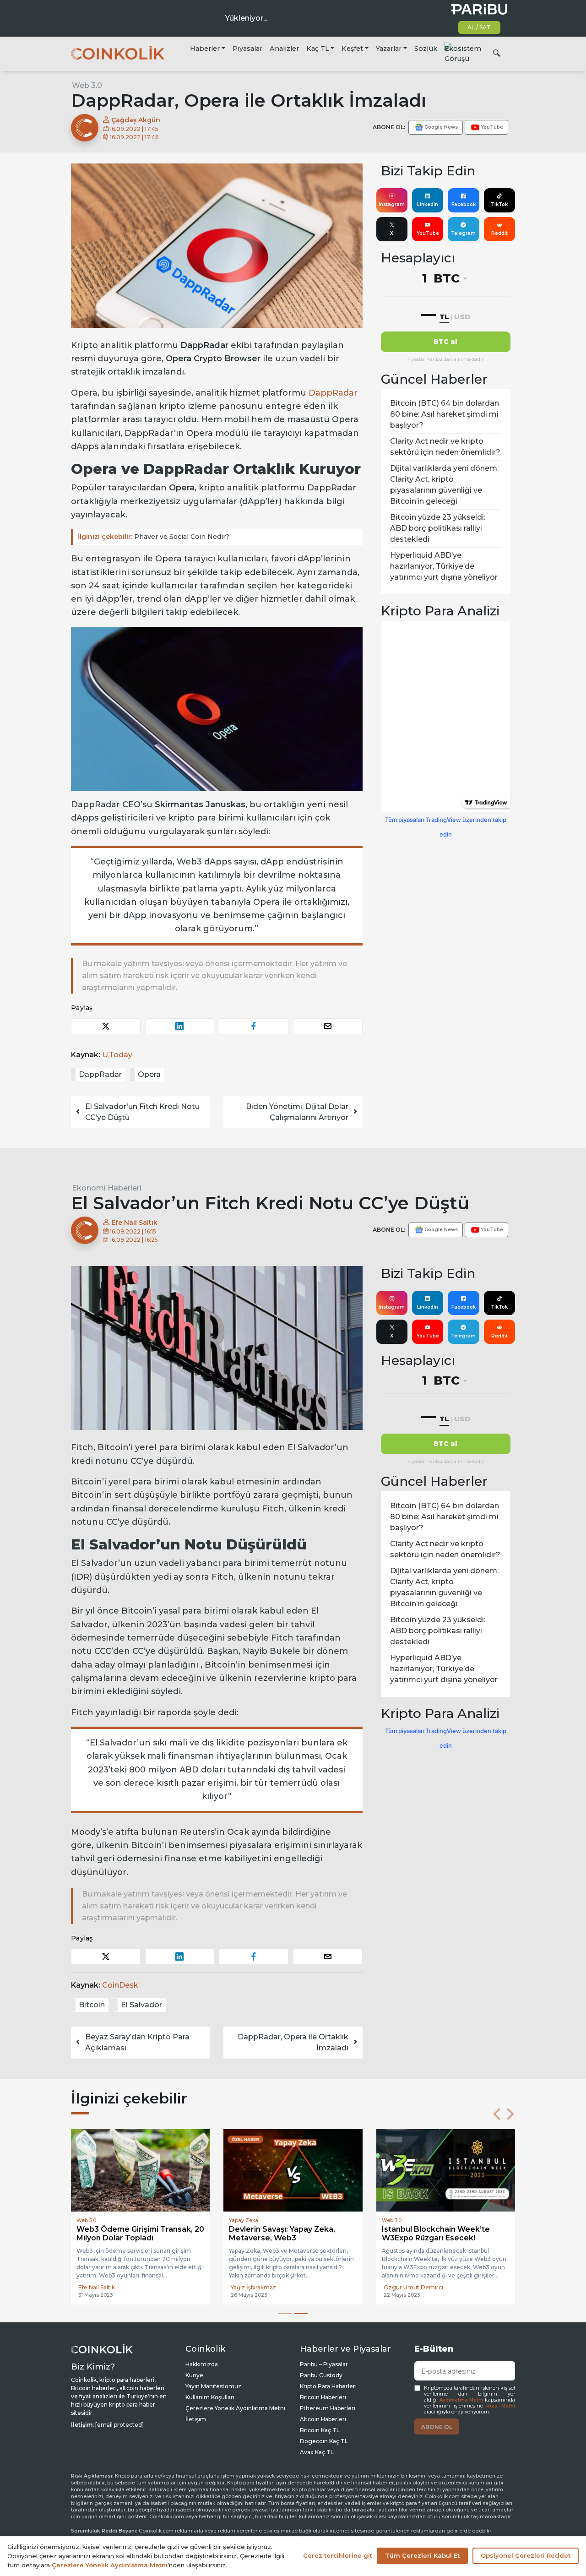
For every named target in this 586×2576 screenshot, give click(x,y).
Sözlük (426, 49)
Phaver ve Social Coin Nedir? (154, 537)
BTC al (445, 342)
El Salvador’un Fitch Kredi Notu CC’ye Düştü (142, 1112)
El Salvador (141, 2005)
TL (444, 317)
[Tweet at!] (106, 1026)
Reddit (499, 233)
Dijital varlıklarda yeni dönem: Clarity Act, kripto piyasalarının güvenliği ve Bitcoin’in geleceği (444, 485)
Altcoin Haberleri (323, 2419)
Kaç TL (318, 49)
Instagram (392, 204)
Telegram (463, 233)
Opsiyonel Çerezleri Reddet (526, 2555)
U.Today (117, 1055)
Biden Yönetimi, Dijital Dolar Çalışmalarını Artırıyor (297, 1112)
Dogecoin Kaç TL (324, 2441)
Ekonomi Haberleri (107, 1188)
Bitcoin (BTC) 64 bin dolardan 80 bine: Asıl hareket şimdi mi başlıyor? (445, 414)
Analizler (284, 49)
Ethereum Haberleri (328, 2408)
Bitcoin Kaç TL (320, 2430)
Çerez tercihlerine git (338, 2555)
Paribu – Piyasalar (324, 2364)
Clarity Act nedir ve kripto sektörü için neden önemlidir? (445, 447)
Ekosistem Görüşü (463, 54)
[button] (497, 2114)
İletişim (196, 2419)
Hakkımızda (202, 2364)
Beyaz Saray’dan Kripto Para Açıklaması (137, 2042)
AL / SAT (479, 27)
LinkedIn (428, 204)
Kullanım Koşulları (210, 2397)
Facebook (464, 204)
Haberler (205, 49)
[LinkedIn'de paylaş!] (180, 1026)
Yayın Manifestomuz (213, 2386)
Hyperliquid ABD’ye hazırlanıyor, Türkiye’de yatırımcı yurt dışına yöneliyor (444, 566)
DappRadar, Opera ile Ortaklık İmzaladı (293, 2042)
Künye (194, 2375)
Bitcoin (92, 2005)
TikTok (499, 204)
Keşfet (352, 49)
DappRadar (333, 393)
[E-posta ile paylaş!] (328, 1026)
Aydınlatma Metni (461, 2400)
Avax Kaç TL (317, 2452)
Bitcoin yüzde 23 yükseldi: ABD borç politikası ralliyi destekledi (438, 528)
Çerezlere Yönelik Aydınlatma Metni (235, 2408)
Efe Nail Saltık (133, 1223)
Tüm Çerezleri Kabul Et (422, 2555)
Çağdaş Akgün (135, 120)
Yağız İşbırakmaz (253, 2287)
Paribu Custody (321, 2375)
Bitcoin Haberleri (323, 2397)
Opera (149, 1074)
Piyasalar (247, 49)
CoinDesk (120, 1985)
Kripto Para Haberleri (328, 2386)
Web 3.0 (87, 85)
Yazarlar (389, 49)
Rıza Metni (501, 2406)
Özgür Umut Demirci (413, 2287)
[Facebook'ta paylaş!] (254, 1026)
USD (462, 317)
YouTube (428, 233)
